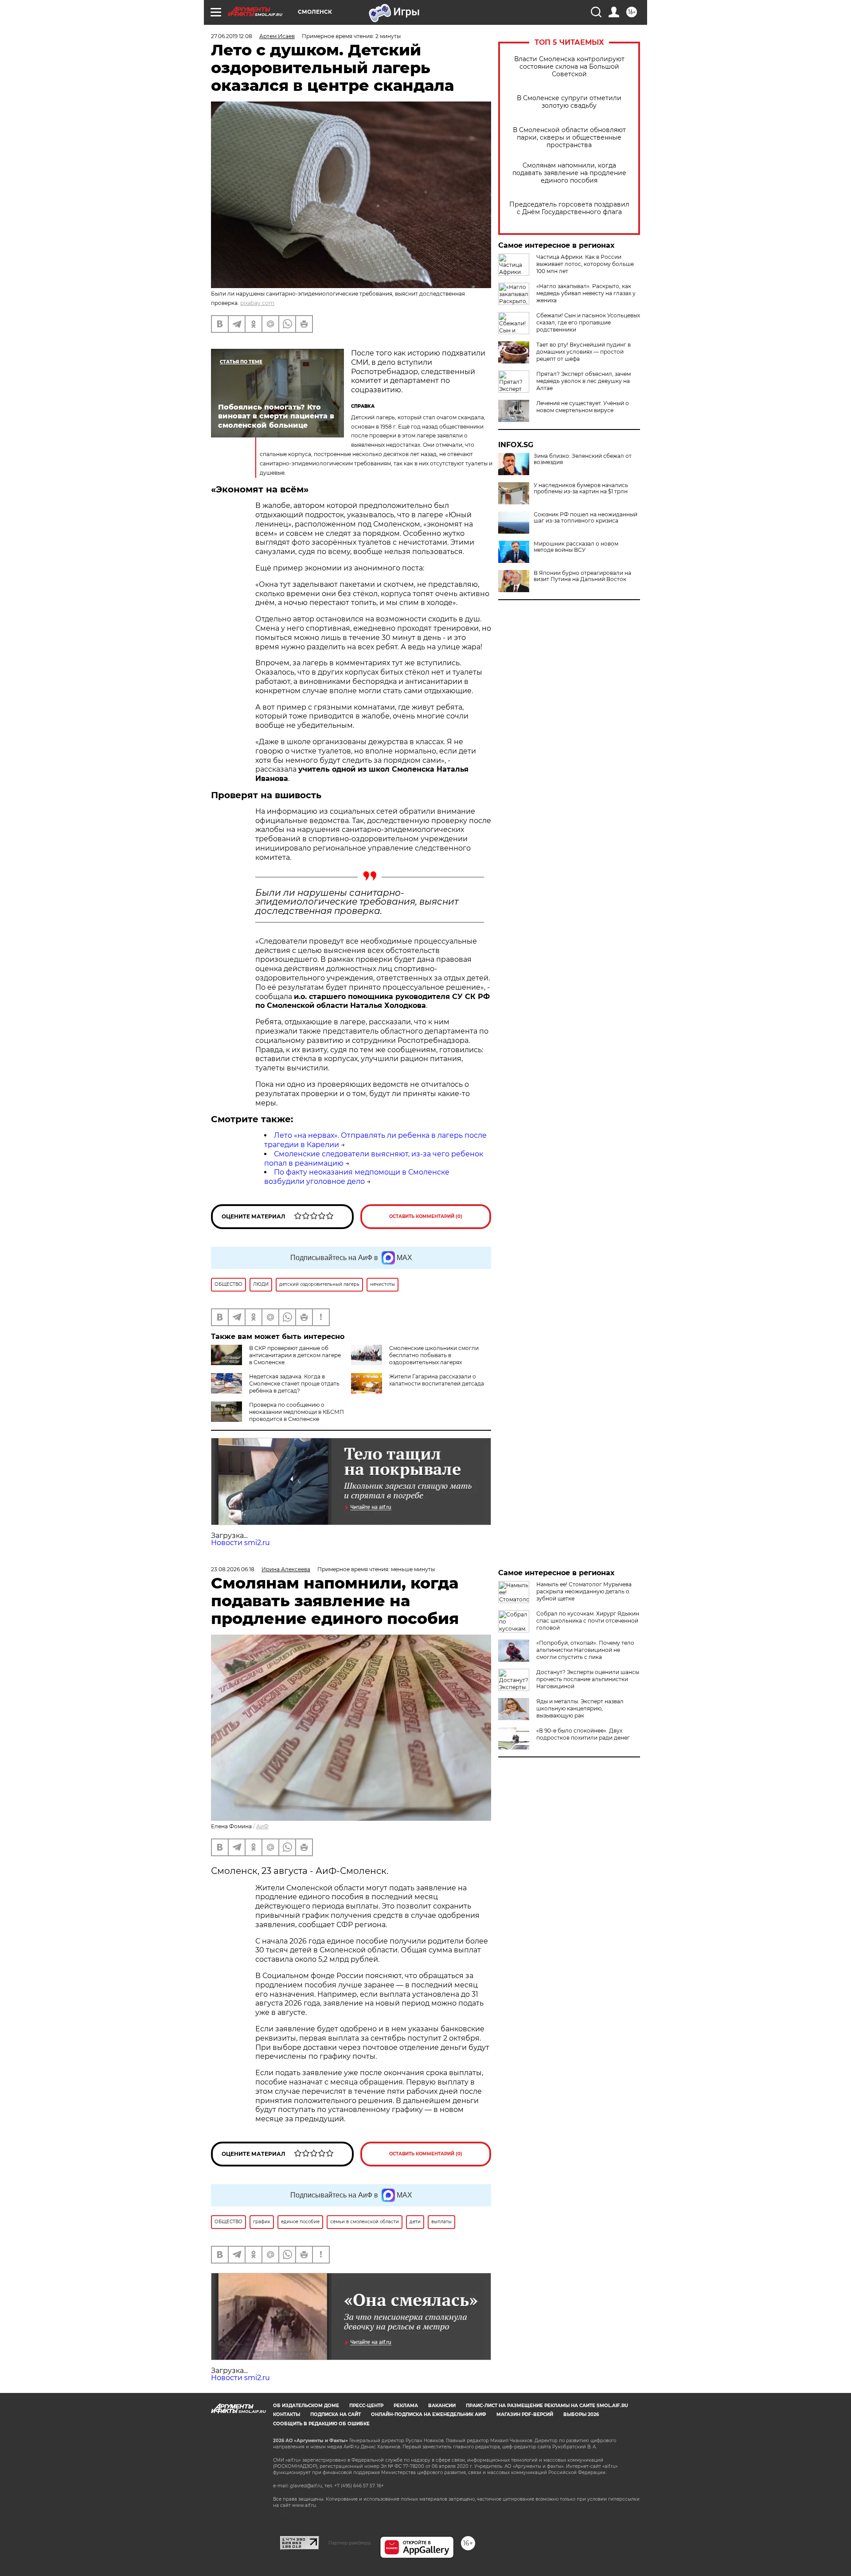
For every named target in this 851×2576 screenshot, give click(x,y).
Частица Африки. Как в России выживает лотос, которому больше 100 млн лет (585, 264)
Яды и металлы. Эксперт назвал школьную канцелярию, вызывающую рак (580, 1708)
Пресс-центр (366, 2406)
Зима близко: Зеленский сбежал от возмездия (583, 459)
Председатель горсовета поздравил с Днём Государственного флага (569, 208)
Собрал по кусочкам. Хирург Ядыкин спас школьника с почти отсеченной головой (588, 1621)
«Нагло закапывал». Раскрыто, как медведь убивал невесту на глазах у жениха (586, 293)
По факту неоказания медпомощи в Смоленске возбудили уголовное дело (357, 1177)
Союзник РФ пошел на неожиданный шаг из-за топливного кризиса (586, 518)
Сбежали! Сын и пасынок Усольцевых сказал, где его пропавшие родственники (588, 322)
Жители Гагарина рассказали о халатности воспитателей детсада (437, 1380)
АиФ (262, 1826)
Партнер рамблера (349, 2543)
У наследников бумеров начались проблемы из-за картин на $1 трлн (581, 488)
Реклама (406, 2406)
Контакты (287, 2414)
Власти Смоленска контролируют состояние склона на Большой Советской (569, 67)
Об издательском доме (306, 2406)
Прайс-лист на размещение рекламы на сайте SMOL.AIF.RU (547, 2406)
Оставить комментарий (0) (426, 1216)
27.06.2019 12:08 (232, 36)
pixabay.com (257, 303)
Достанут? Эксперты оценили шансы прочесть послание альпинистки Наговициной (588, 1679)
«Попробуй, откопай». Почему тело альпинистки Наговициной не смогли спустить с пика (585, 1650)
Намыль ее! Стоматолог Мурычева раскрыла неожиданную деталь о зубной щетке (584, 1591)
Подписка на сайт (336, 2414)
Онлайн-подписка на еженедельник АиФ (429, 2414)
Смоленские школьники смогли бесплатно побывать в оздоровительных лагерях (434, 1355)
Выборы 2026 (581, 2414)
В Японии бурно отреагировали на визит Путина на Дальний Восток (582, 576)
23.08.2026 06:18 (233, 1569)
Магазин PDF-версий (525, 2414)
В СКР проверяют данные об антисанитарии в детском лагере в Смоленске (295, 1355)
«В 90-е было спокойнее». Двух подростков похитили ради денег (583, 1734)
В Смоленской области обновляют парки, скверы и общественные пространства (569, 138)
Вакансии (442, 2406)
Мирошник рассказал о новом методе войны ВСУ (576, 547)
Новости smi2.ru (240, 1543)
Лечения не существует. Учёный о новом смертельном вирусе (583, 407)
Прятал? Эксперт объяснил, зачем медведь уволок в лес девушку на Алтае (584, 381)
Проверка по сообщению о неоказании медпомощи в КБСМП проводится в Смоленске (297, 1412)
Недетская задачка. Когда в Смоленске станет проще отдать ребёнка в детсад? (294, 1384)
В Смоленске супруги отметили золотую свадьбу (569, 102)
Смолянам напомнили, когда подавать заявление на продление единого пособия (569, 173)
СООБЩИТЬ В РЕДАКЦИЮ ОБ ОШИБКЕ (321, 2424)
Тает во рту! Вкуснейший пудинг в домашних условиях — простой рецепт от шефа (584, 352)
